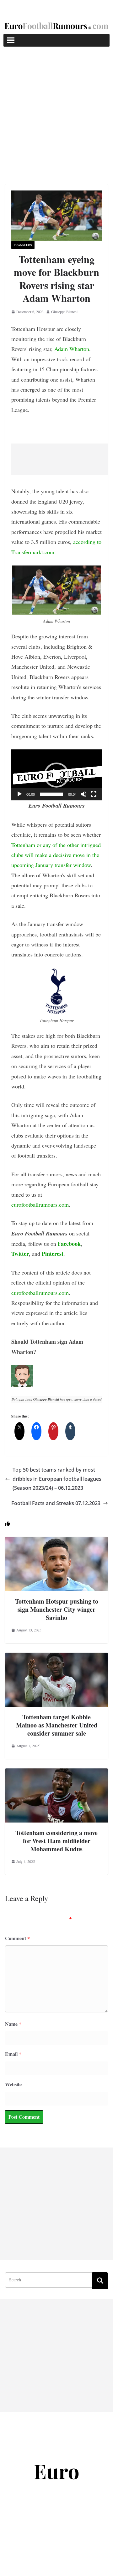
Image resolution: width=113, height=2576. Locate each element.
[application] (56, 775)
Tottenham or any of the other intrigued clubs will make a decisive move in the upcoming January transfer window (56, 855)
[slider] (51, 794)
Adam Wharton (72, 349)
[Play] (19, 794)
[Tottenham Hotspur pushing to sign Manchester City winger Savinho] (56, 1541)
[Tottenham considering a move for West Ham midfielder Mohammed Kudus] (56, 1773)
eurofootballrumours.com (40, 1204)
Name (13, 2024)
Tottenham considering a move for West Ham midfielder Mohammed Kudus (56, 1841)
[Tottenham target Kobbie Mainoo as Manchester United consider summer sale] (56, 1657)
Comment (17, 1938)
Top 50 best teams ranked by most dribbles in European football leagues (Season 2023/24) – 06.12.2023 (57, 1479)
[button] (56, 775)
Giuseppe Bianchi (64, 312)
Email (13, 2054)
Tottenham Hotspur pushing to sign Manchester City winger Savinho (57, 1609)
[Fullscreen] (94, 794)
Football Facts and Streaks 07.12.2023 (56, 1503)
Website (13, 2084)
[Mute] (83, 794)
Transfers (23, 245)
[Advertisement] (56, 106)
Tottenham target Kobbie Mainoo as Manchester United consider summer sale (57, 1725)
